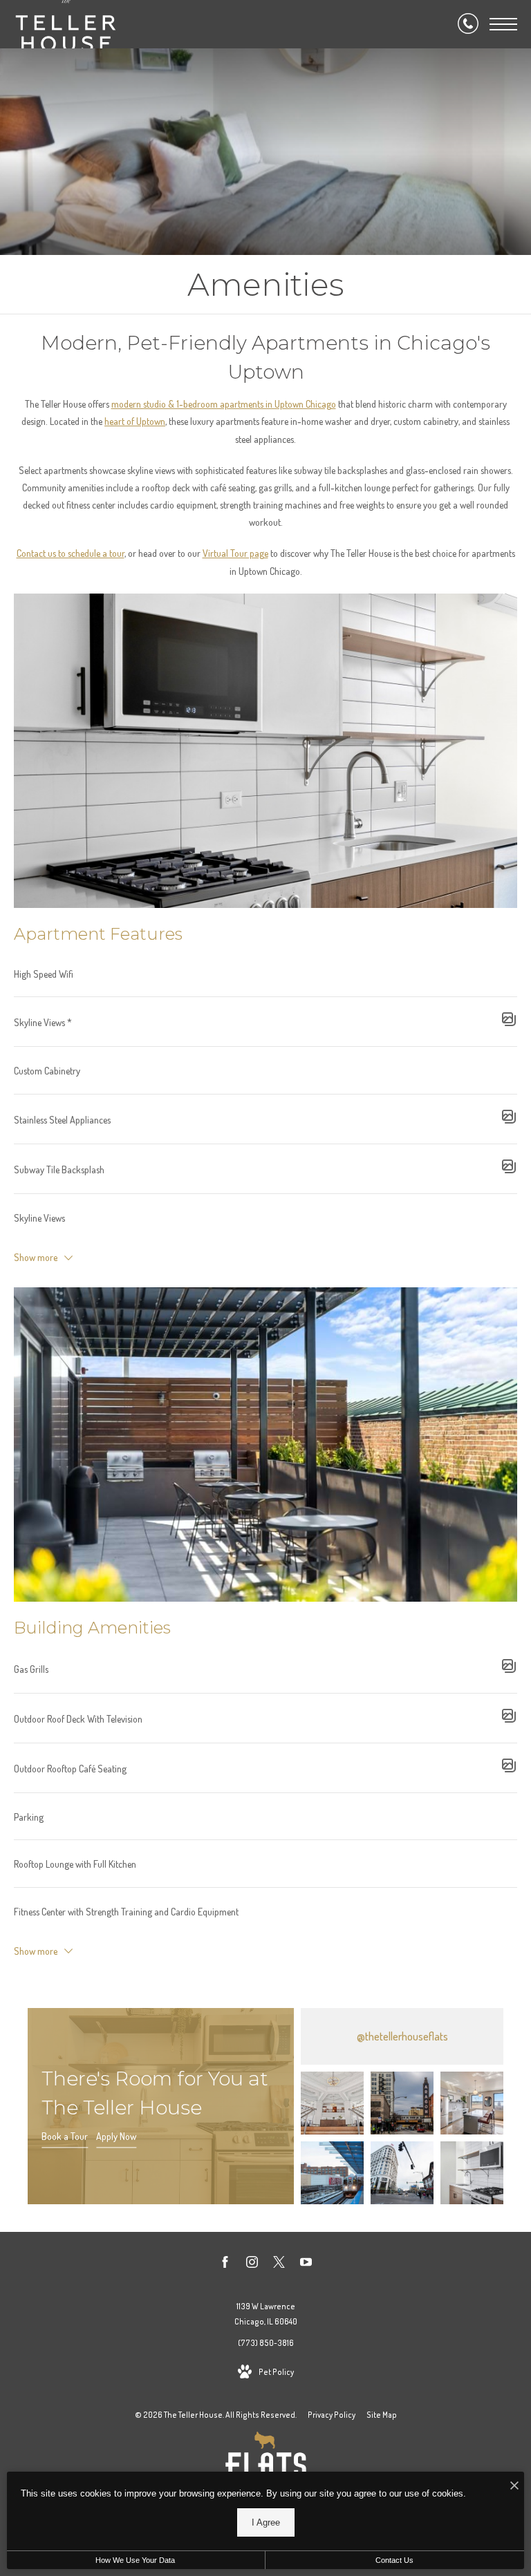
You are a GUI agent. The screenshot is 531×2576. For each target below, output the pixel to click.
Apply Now (116, 2137)
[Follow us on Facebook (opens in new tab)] (225, 2264)
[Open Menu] (503, 24)
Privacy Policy (332, 2415)
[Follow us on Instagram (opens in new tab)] (252, 2264)
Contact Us (394, 2560)
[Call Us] (468, 24)
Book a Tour (65, 2137)
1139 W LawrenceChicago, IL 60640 (266, 2314)
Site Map (382, 2415)
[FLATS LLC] (266, 2463)
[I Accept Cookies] (514, 2486)
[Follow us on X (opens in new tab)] (279, 2264)
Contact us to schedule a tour (71, 553)
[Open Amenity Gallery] (509, 1022)
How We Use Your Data (135, 2560)
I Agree (266, 2522)
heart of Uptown (135, 421)
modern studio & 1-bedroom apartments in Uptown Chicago (224, 404)
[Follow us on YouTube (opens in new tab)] (306, 2264)
